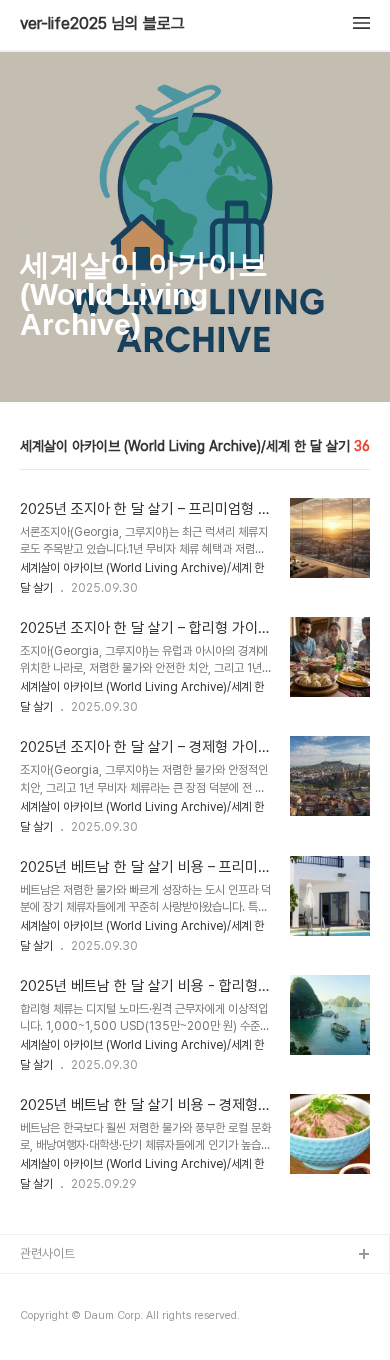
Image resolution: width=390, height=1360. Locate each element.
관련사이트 (47, 1253)
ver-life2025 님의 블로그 (102, 24)
